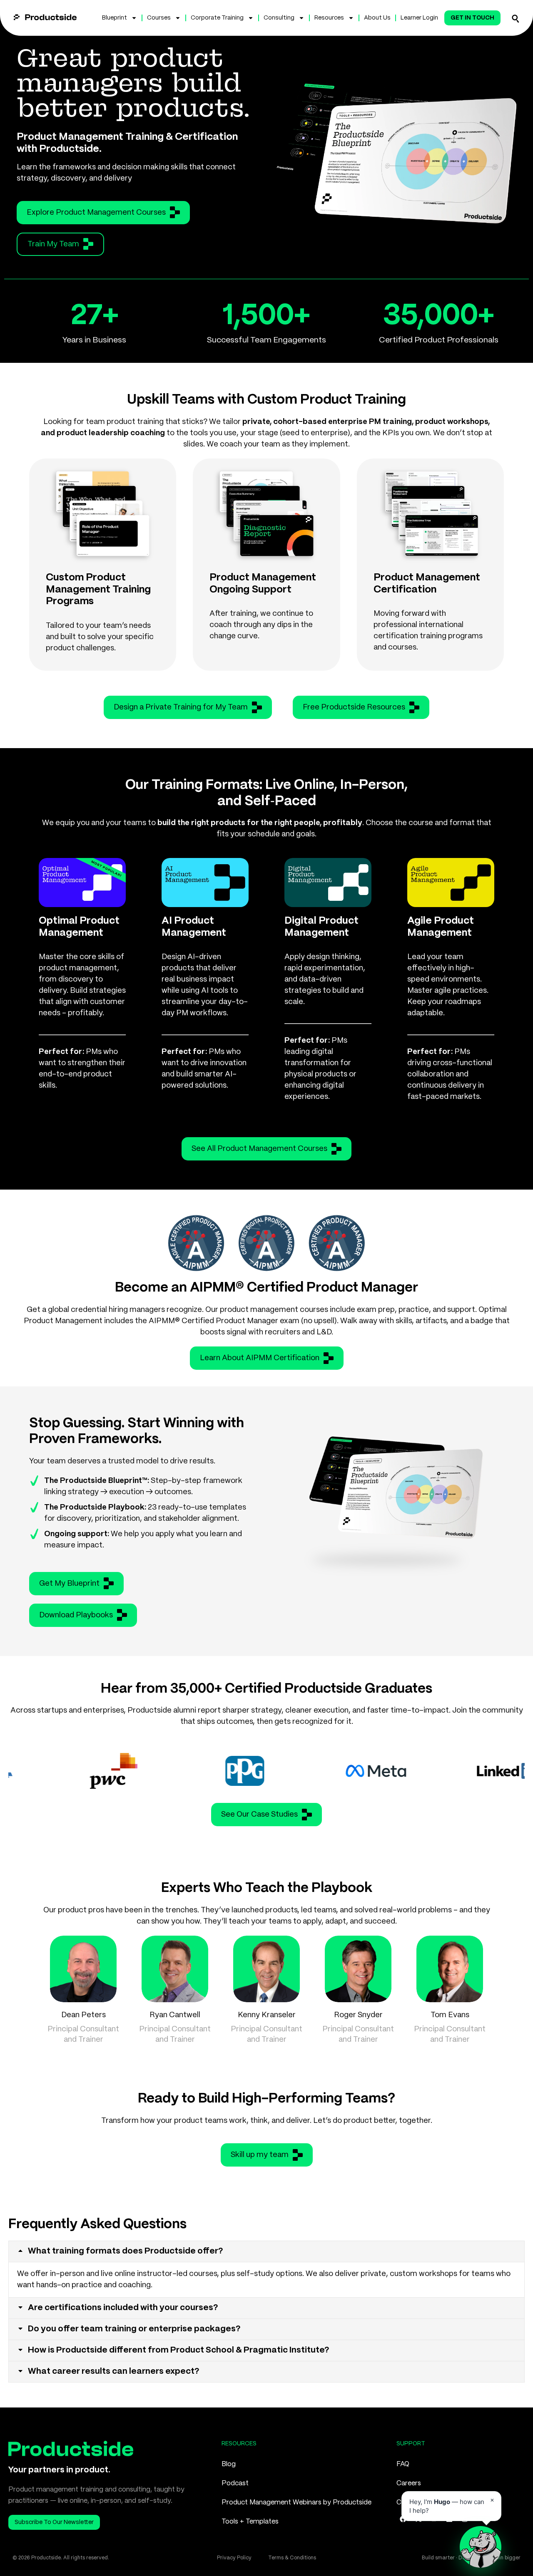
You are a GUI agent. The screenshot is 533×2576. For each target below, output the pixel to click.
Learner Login (419, 18)
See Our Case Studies (259, 1815)
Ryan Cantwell (175, 2015)
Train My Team (53, 244)
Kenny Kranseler (267, 2015)
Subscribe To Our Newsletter (54, 2522)
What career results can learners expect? (114, 2371)
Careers (409, 2483)
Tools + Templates (250, 2522)
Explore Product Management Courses (96, 213)
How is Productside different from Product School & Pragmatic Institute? (179, 2350)
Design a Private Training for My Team (181, 707)
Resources (329, 18)
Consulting (279, 18)
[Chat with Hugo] (481, 2547)
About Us (377, 18)
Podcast (235, 2483)
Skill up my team (260, 2155)
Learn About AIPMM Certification (260, 1358)
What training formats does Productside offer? (126, 2251)
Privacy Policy (234, 2558)
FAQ (403, 2464)
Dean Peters (83, 2015)
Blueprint (115, 18)
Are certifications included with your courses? (123, 2308)
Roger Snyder (358, 2015)
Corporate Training (217, 18)
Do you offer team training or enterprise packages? (134, 2329)
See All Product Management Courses (259, 1149)
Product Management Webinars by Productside (296, 2503)
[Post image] (83, 1969)
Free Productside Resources (354, 707)
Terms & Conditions (292, 2558)
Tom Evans (450, 2015)
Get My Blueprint (69, 1584)
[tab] (266, 2251)
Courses (159, 18)
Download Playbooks (76, 1615)
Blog (229, 2464)
